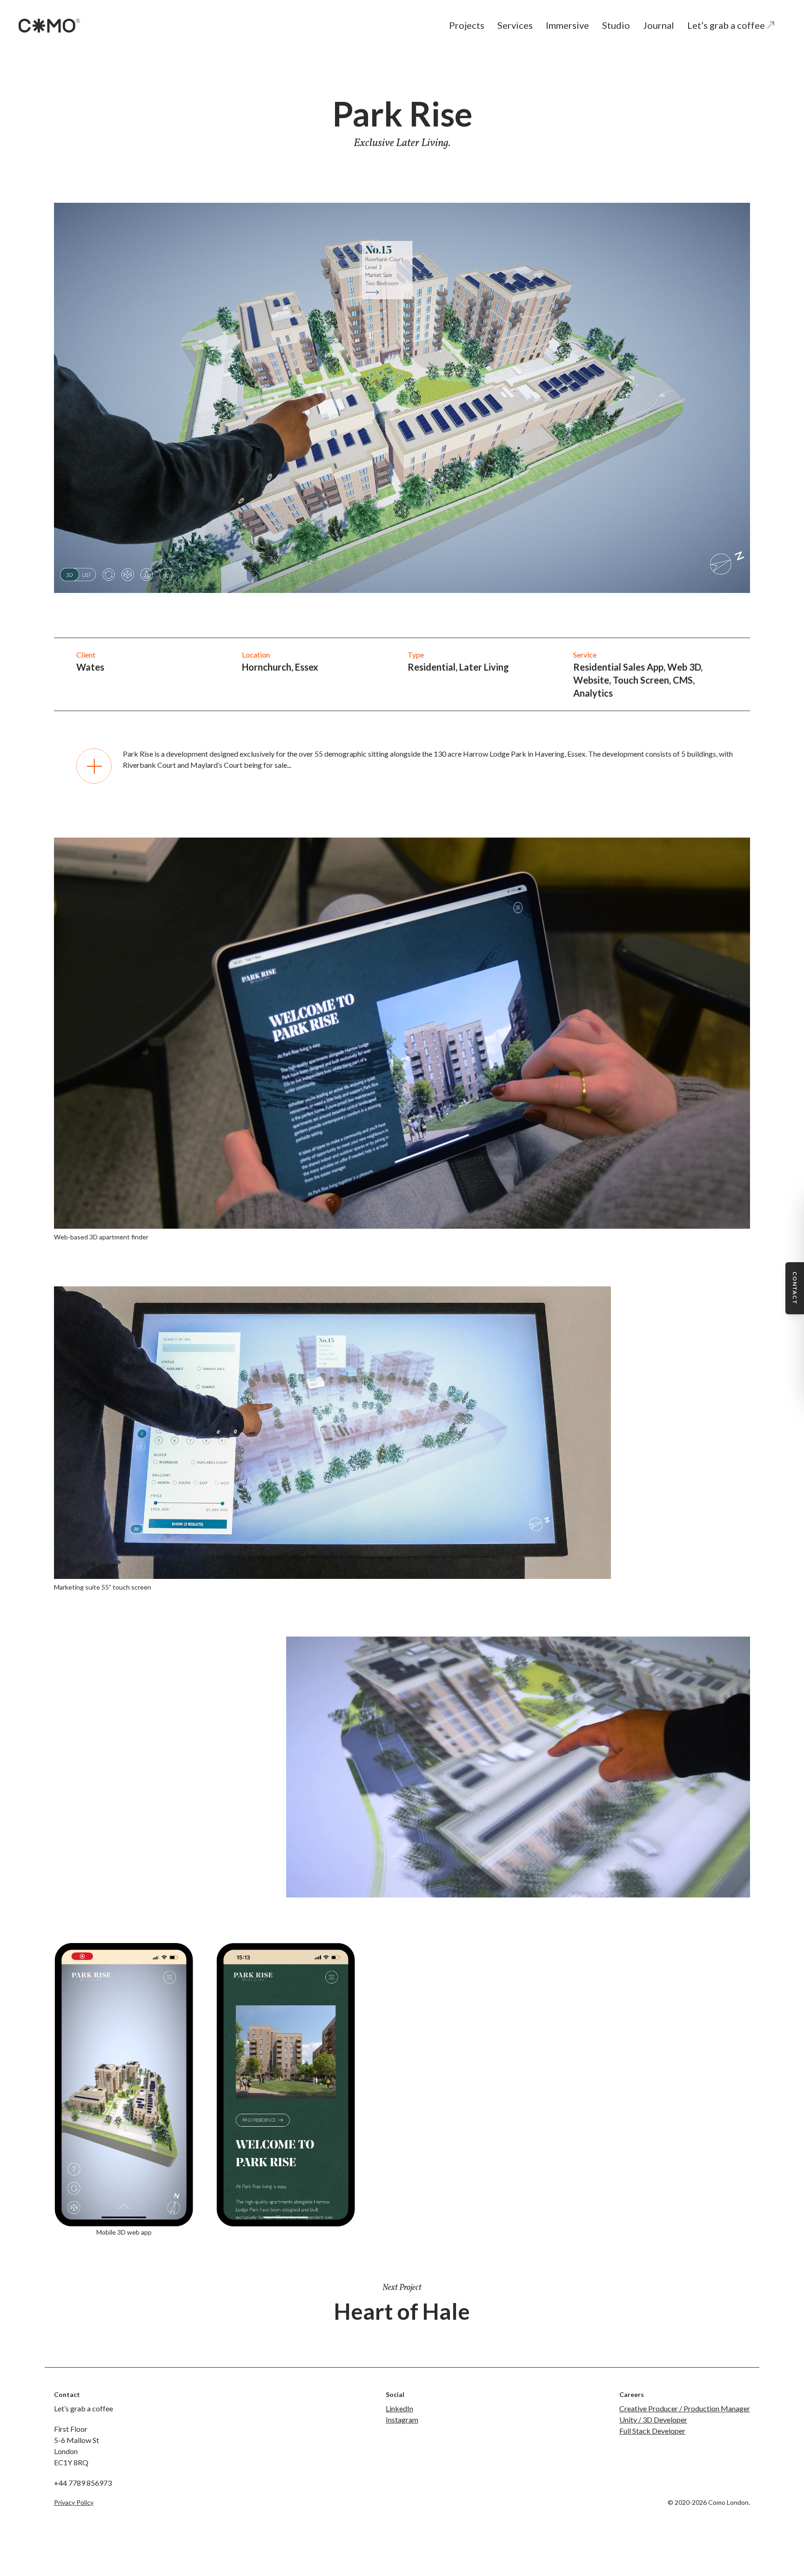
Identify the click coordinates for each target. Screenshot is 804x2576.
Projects (467, 25)
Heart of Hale (402, 2311)
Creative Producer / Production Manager (685, 2408)
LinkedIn (399, 2408)
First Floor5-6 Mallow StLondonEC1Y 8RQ (77, 2446)
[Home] (49, 26)
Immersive (567, 25)
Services (515, 25)
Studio (616, 25)
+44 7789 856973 (83, 2483)
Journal (659, 25)
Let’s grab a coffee (727, 25)
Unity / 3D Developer (653, 2420)
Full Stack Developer (652, 2431)
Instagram (402, 2420)
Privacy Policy (74, 2502)
